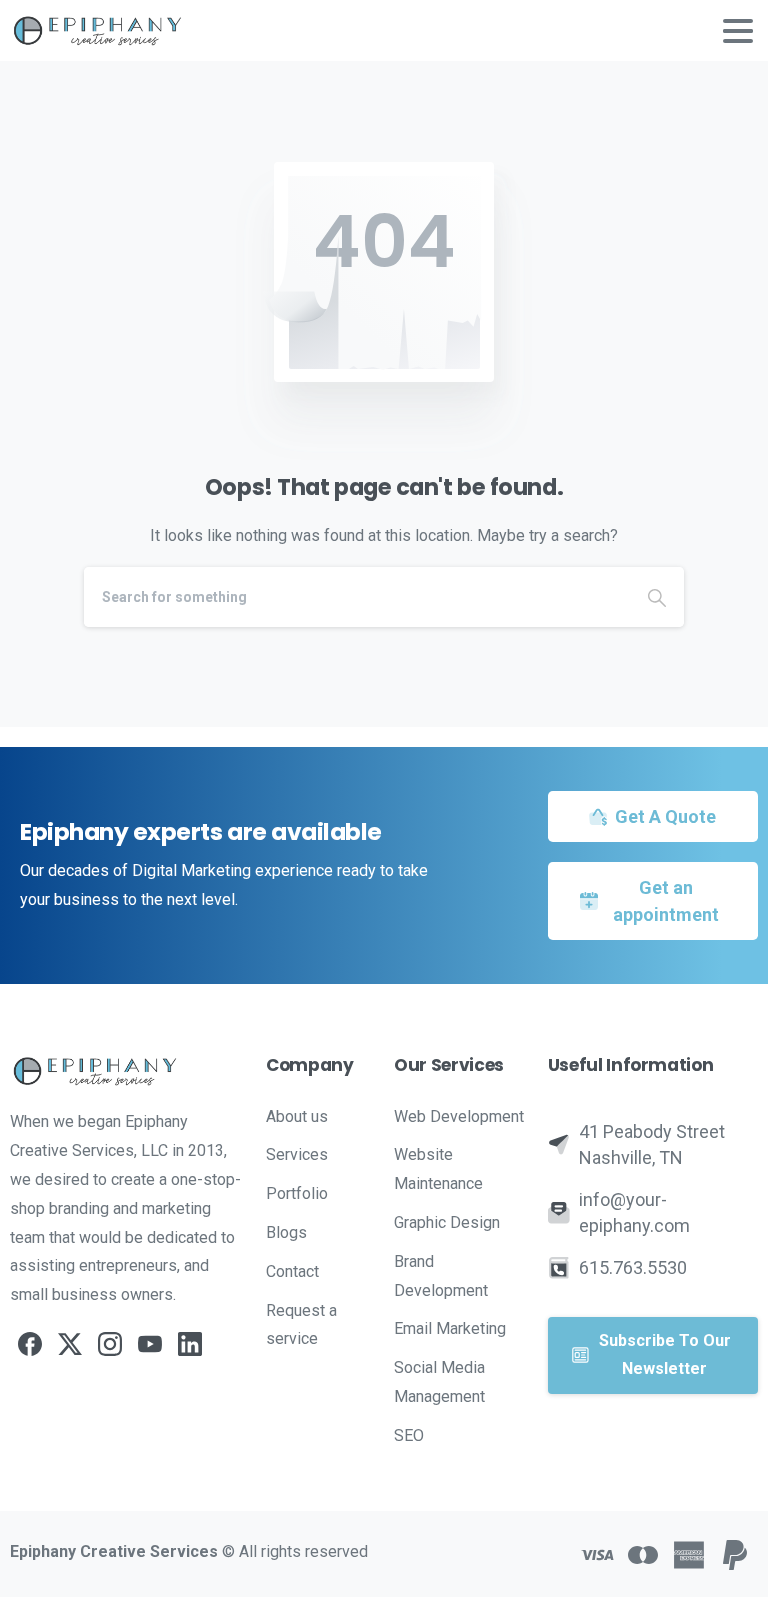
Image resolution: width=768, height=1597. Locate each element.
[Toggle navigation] (738, 31)
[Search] (657, 597)
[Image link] (128, 1071)
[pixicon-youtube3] (150, 1343)
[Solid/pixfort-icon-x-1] (70, 1343)
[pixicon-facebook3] (30, 1343)
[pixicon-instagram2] (110, 1343)
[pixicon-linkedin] (190, 1343)
